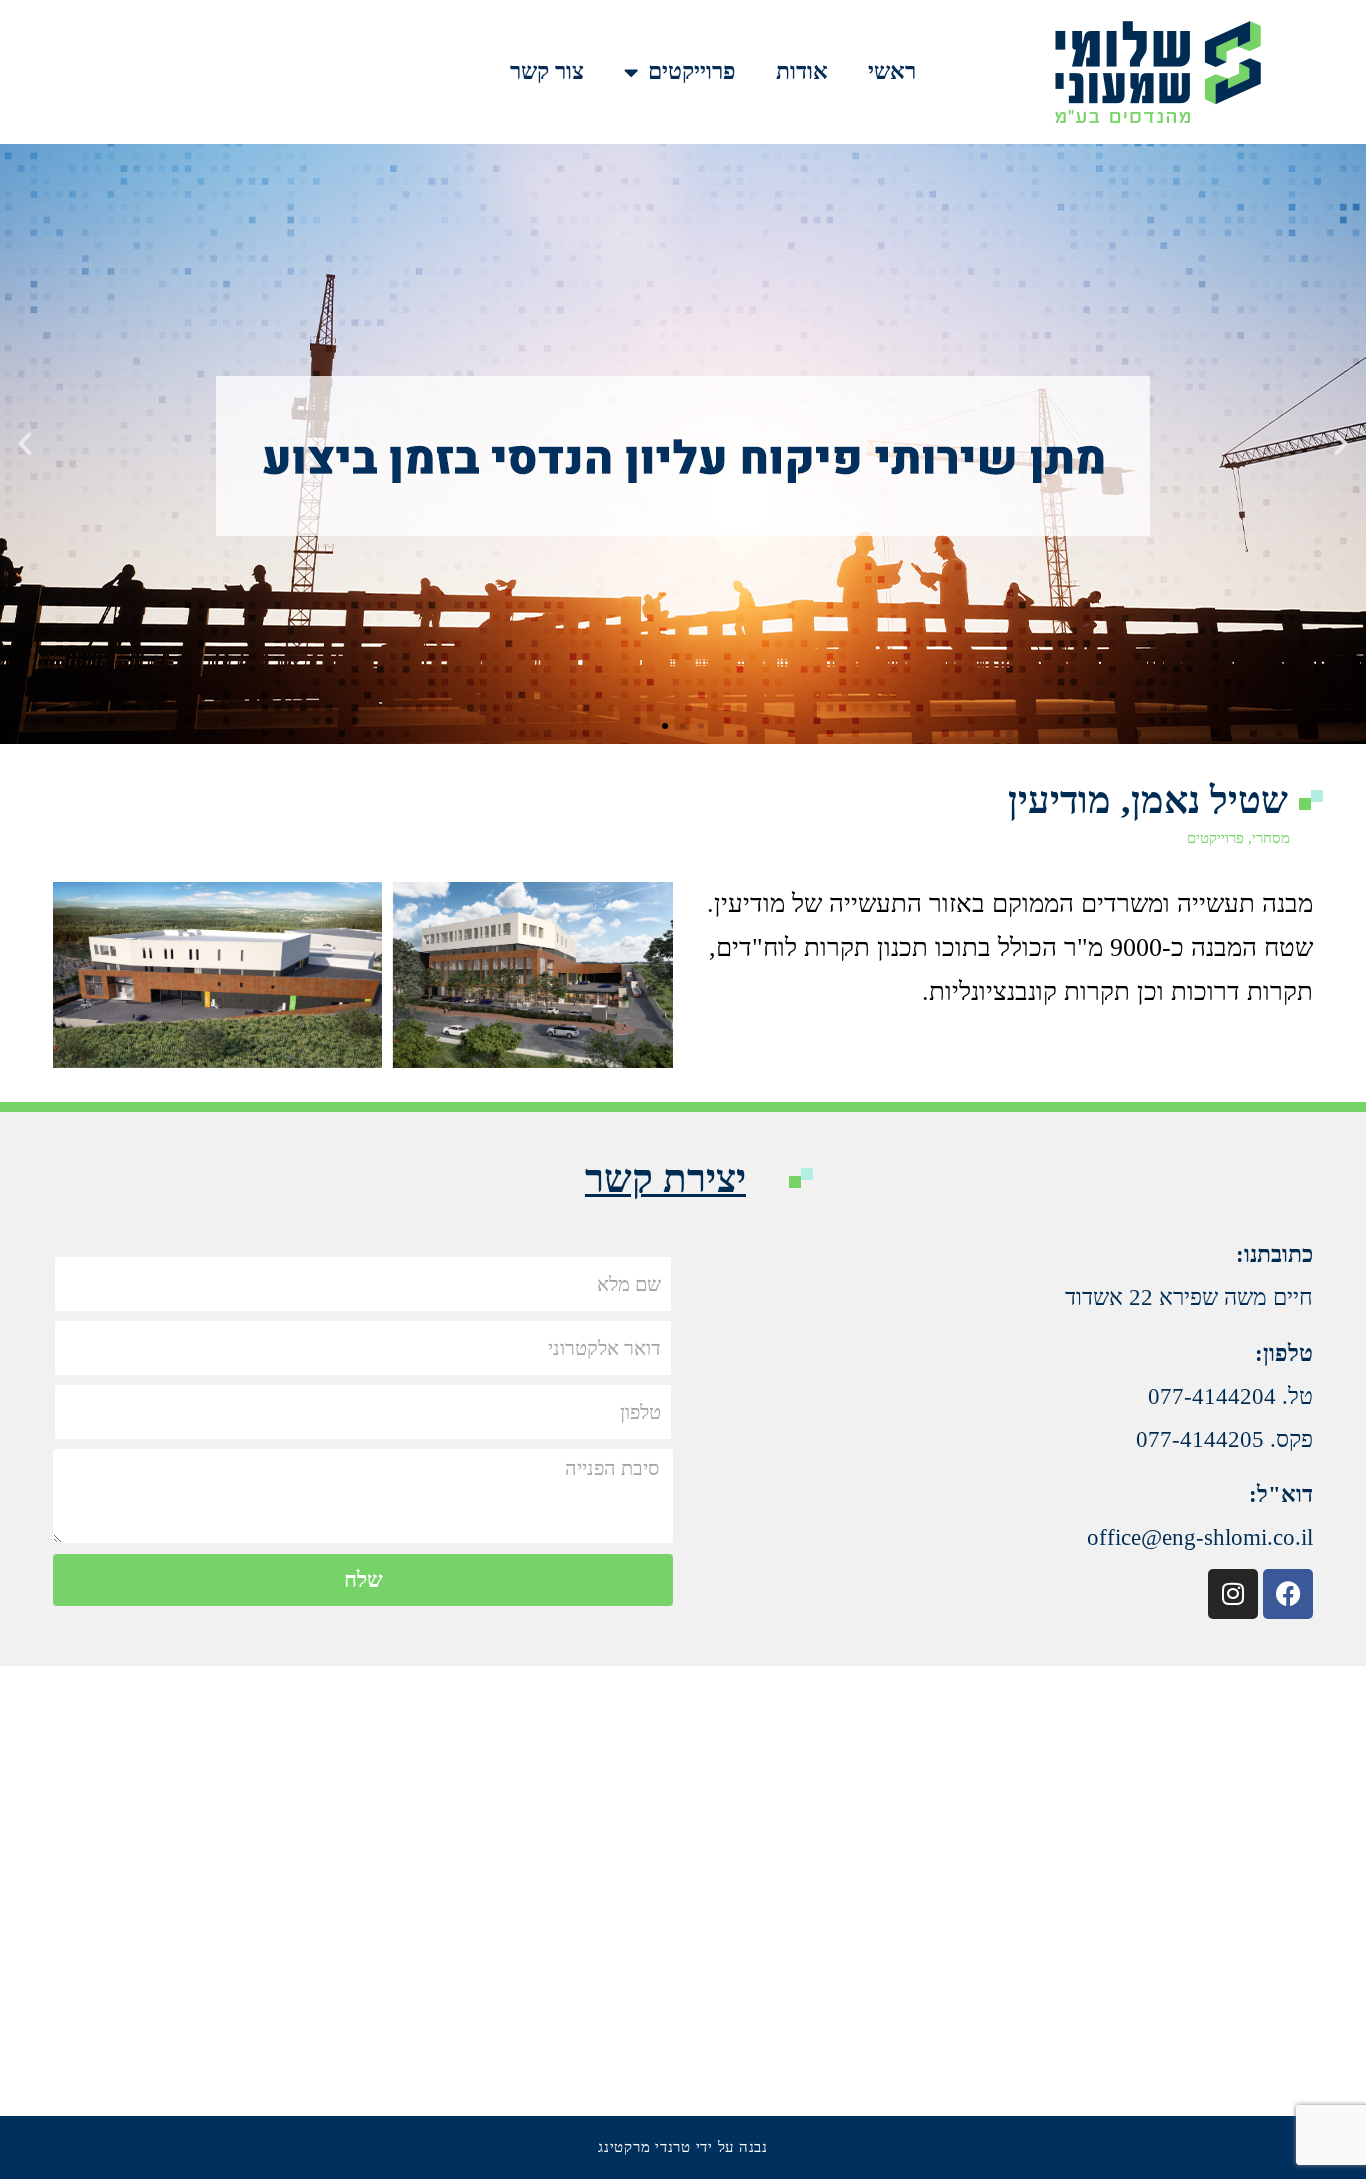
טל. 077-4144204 (1230, 1396)
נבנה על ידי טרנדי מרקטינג (683, 2147)
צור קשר (547, 71)
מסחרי (1271, 838)
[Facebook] (1288, 1594)
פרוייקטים (692, 71)
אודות (802, 71)
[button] (1341, 444)
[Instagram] (1233, 1594)
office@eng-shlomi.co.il (1200, 1537)
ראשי (892, 71)
